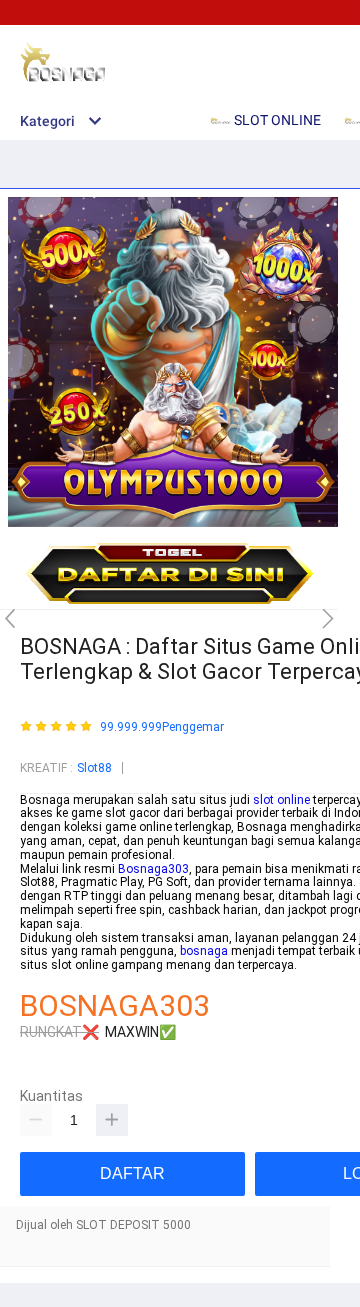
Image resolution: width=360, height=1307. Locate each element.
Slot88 (94, 768)
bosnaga (204, 951)
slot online (281, 800)
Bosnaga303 (153, 869)
